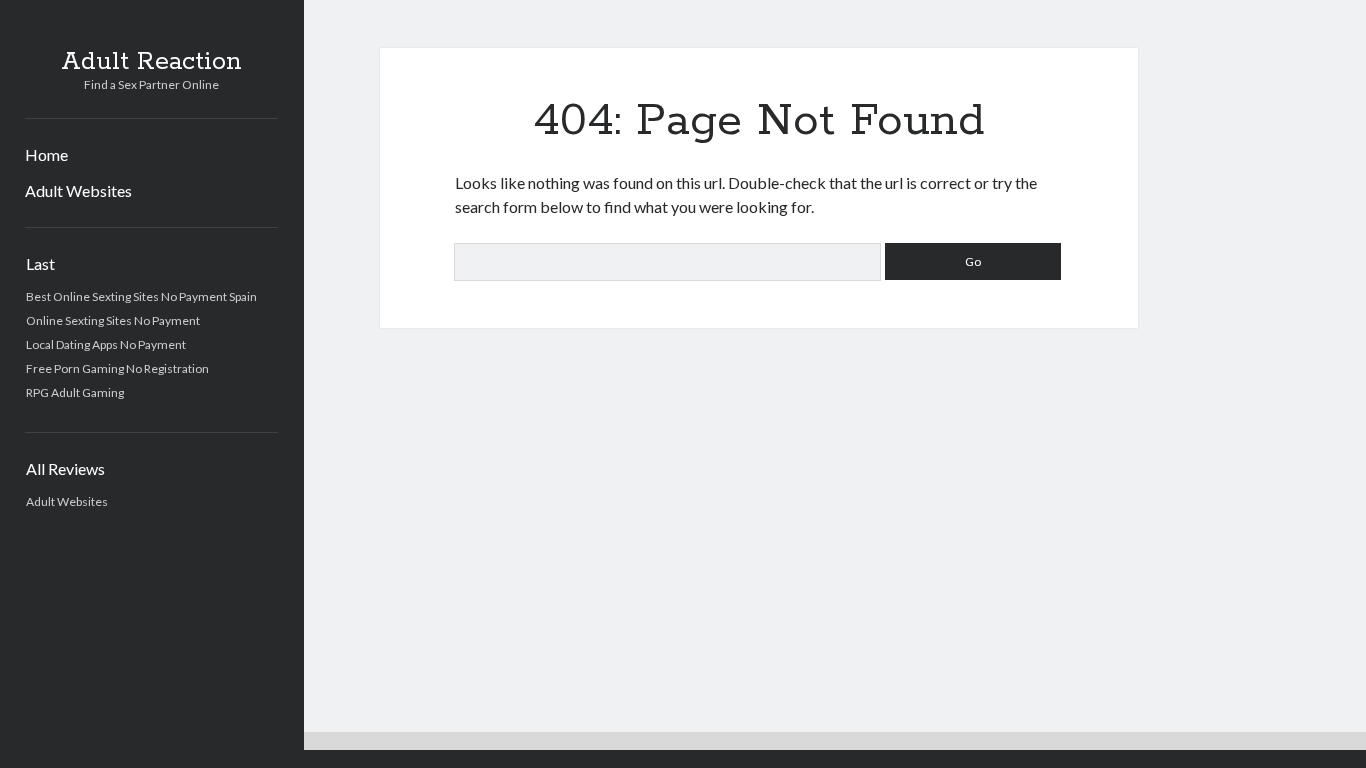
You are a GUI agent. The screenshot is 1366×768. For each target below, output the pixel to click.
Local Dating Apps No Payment (106, 344)
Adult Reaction (151, 62)
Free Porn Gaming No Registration (117, 368)
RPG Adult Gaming (75, 392)
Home (46, 154)
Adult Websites (78, 190)
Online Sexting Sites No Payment (113, 320)
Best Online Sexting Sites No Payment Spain (141, 296)
